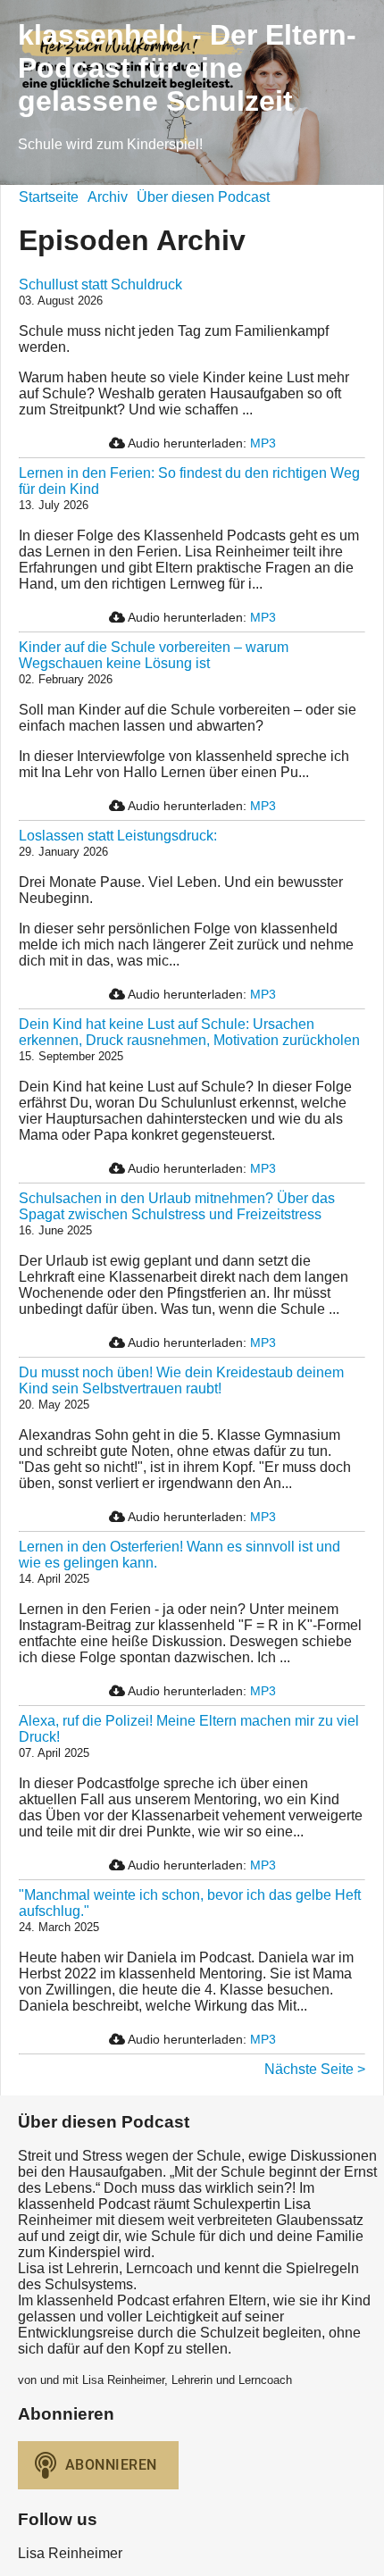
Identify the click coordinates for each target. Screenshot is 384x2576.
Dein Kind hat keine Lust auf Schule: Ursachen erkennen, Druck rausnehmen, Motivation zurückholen (189, 1032)
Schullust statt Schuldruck (100, 284)
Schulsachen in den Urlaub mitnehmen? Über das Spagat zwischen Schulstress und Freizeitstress (177, 1206)
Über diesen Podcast (203, 197)
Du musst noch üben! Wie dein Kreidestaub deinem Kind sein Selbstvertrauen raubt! (181, 1380)
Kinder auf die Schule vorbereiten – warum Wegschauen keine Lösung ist (154, 655)
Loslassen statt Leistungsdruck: (118, 836)
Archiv (108, 197)
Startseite (49, 197)
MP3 (263, 443)
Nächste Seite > (315, 2069)
